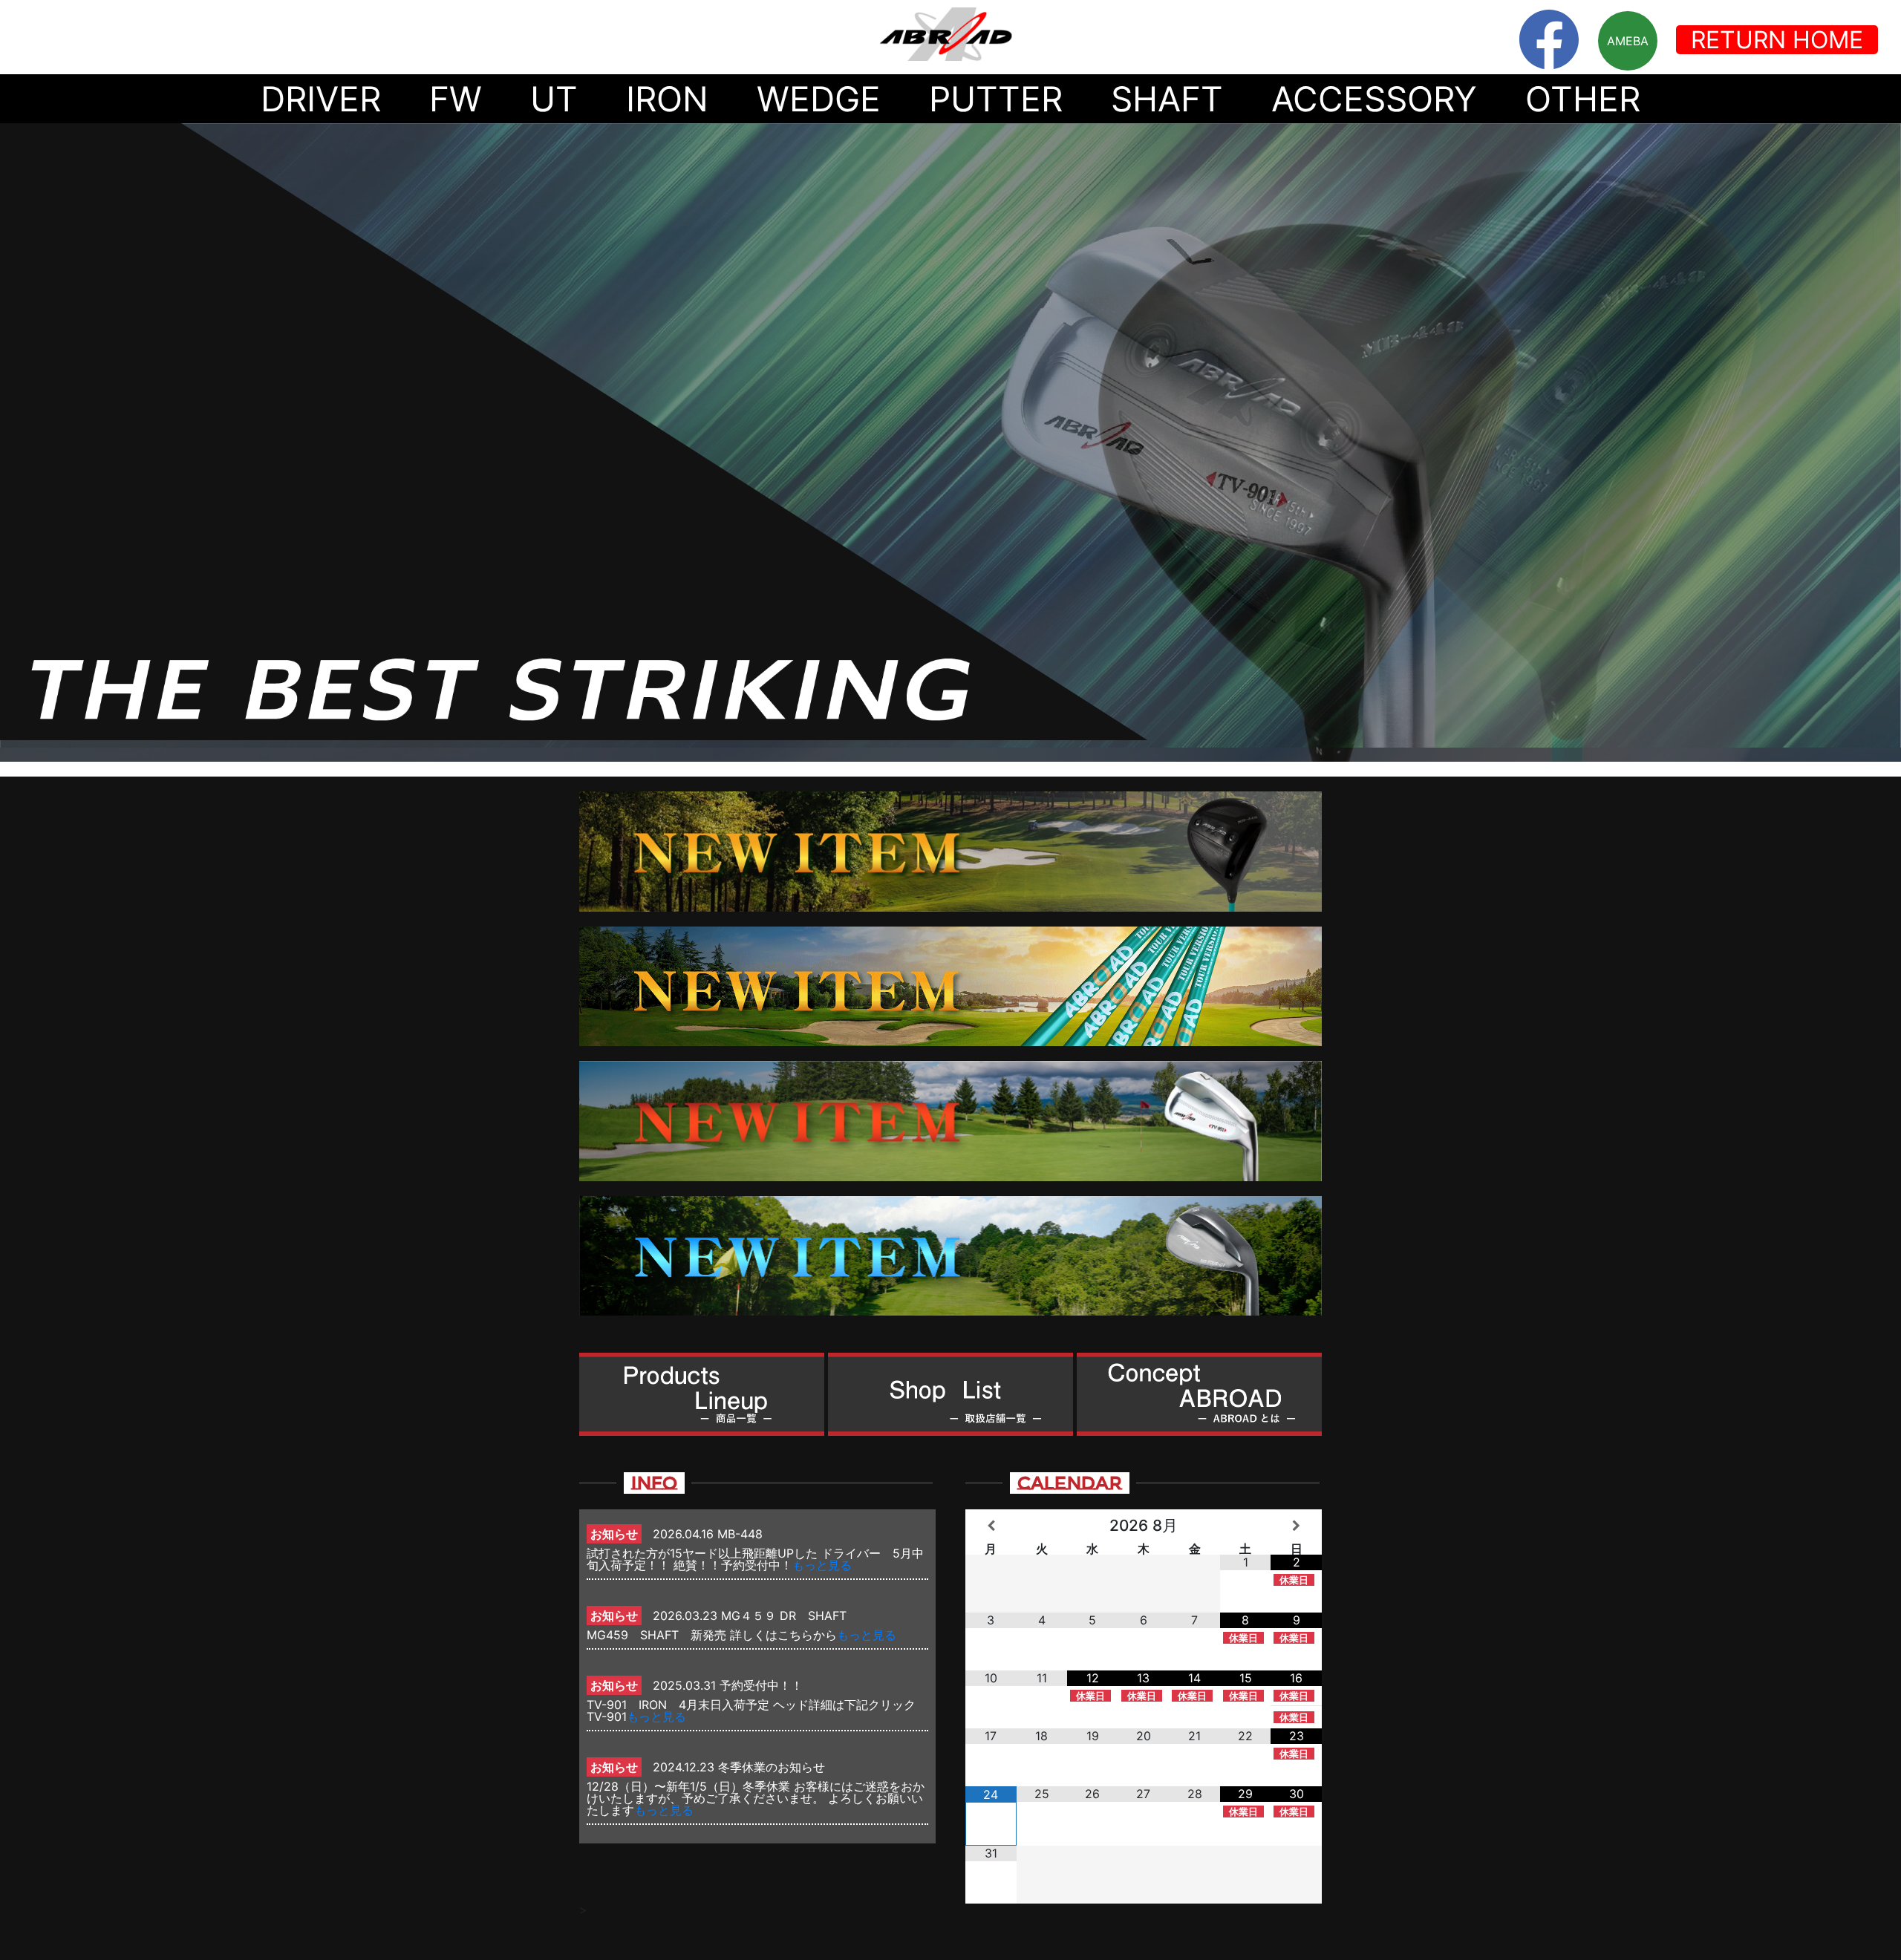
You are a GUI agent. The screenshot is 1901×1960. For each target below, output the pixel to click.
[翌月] (1296, 1526)
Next (1882, 442)
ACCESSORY (1374, 99)
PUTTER (996, 99)
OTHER (1583, 99)
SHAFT (1167, 99)
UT (554, 99)
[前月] (991, 1526)
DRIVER (321, 99)
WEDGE (819, 99)
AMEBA (1628, 41)
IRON (667, 99)
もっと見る (822, 1565)
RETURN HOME (1777, 40)
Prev (19, 442)
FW (456, 99)
